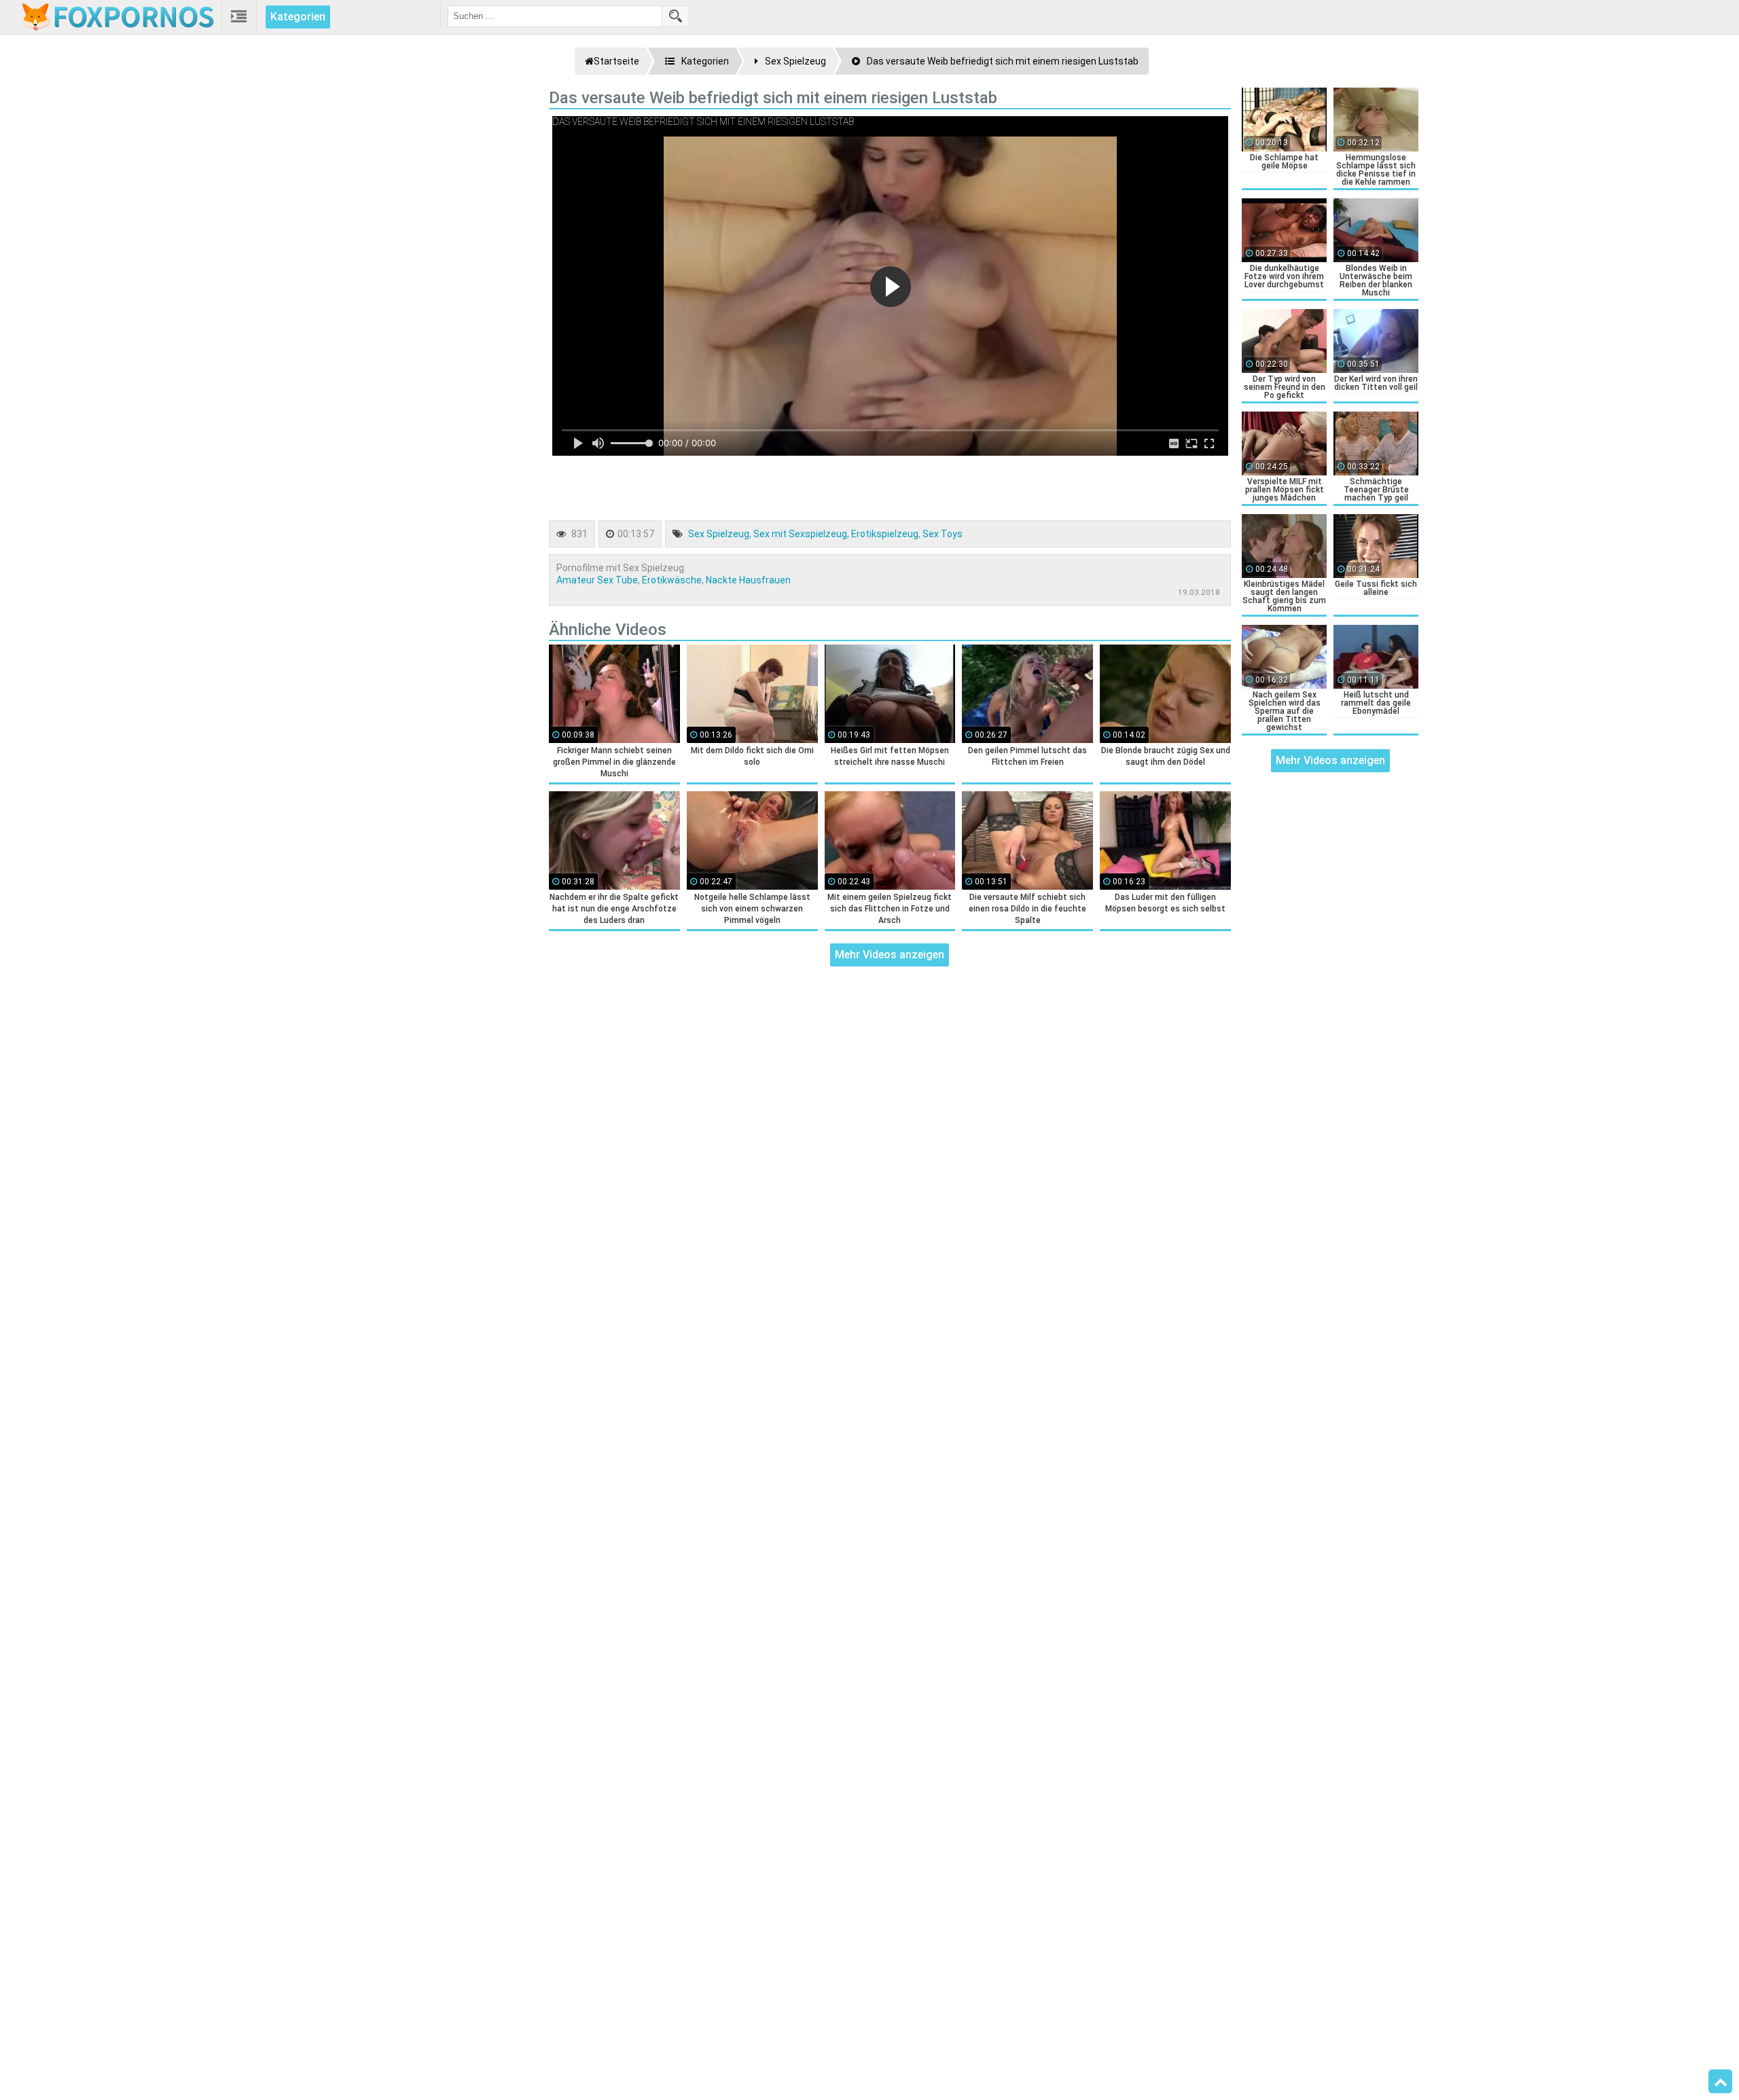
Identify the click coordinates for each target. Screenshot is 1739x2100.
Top (1720, 2082)
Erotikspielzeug (885, 534)
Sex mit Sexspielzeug (800, 534)
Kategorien (298, 17)
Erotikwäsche (672, 580)
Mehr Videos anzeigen (890, 955)
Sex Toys (943, 534)
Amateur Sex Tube (597, 580)
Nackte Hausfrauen (748, 580)
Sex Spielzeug (719, 534)
